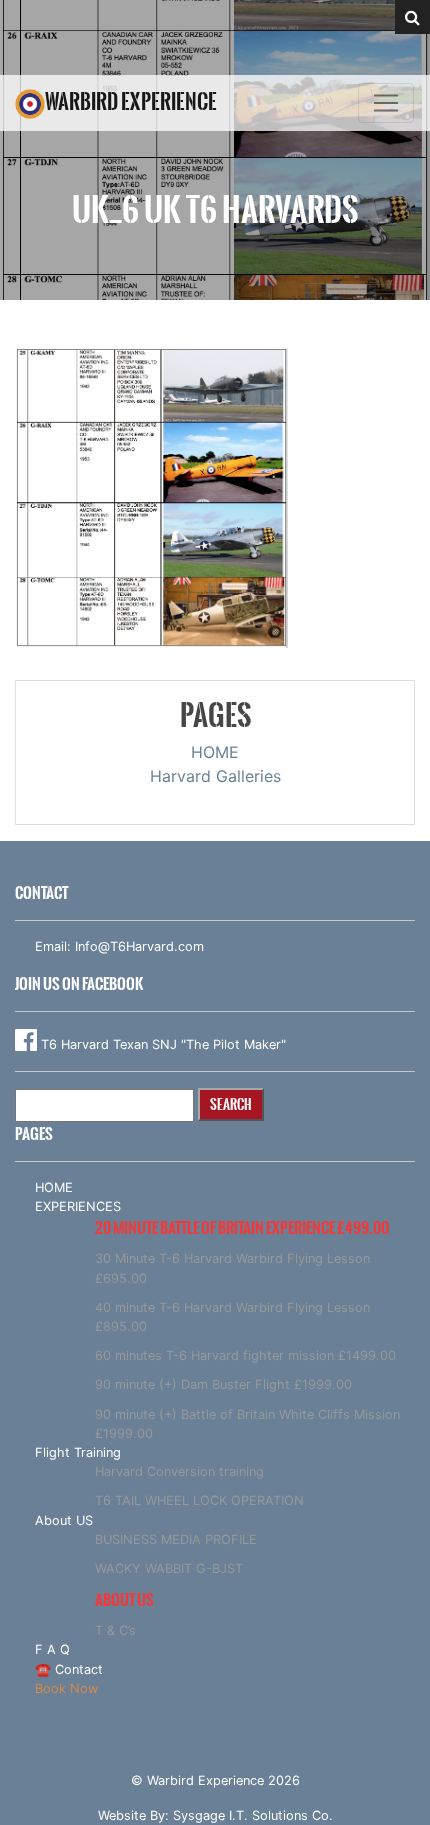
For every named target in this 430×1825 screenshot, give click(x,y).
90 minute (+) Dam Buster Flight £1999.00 (223, 1384)
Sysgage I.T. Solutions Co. (253, 1815)
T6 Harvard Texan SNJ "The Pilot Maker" (161, 1044)
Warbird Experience (131, 101)
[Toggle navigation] (386, 103)
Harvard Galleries (215, 776)
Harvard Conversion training (179, 1471)
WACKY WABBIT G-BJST (169, 1568)
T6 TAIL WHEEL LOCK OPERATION (199, 1500)
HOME (215, 752)
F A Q (52, 1649)
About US (64, 1520)
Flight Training (78, 1452)
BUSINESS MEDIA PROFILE (176, 1539)
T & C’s (115, 1630)
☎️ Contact (69, 1669)
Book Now (66, 1688)
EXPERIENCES (78, 1206)
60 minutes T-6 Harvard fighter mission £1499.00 (245, 1355)
